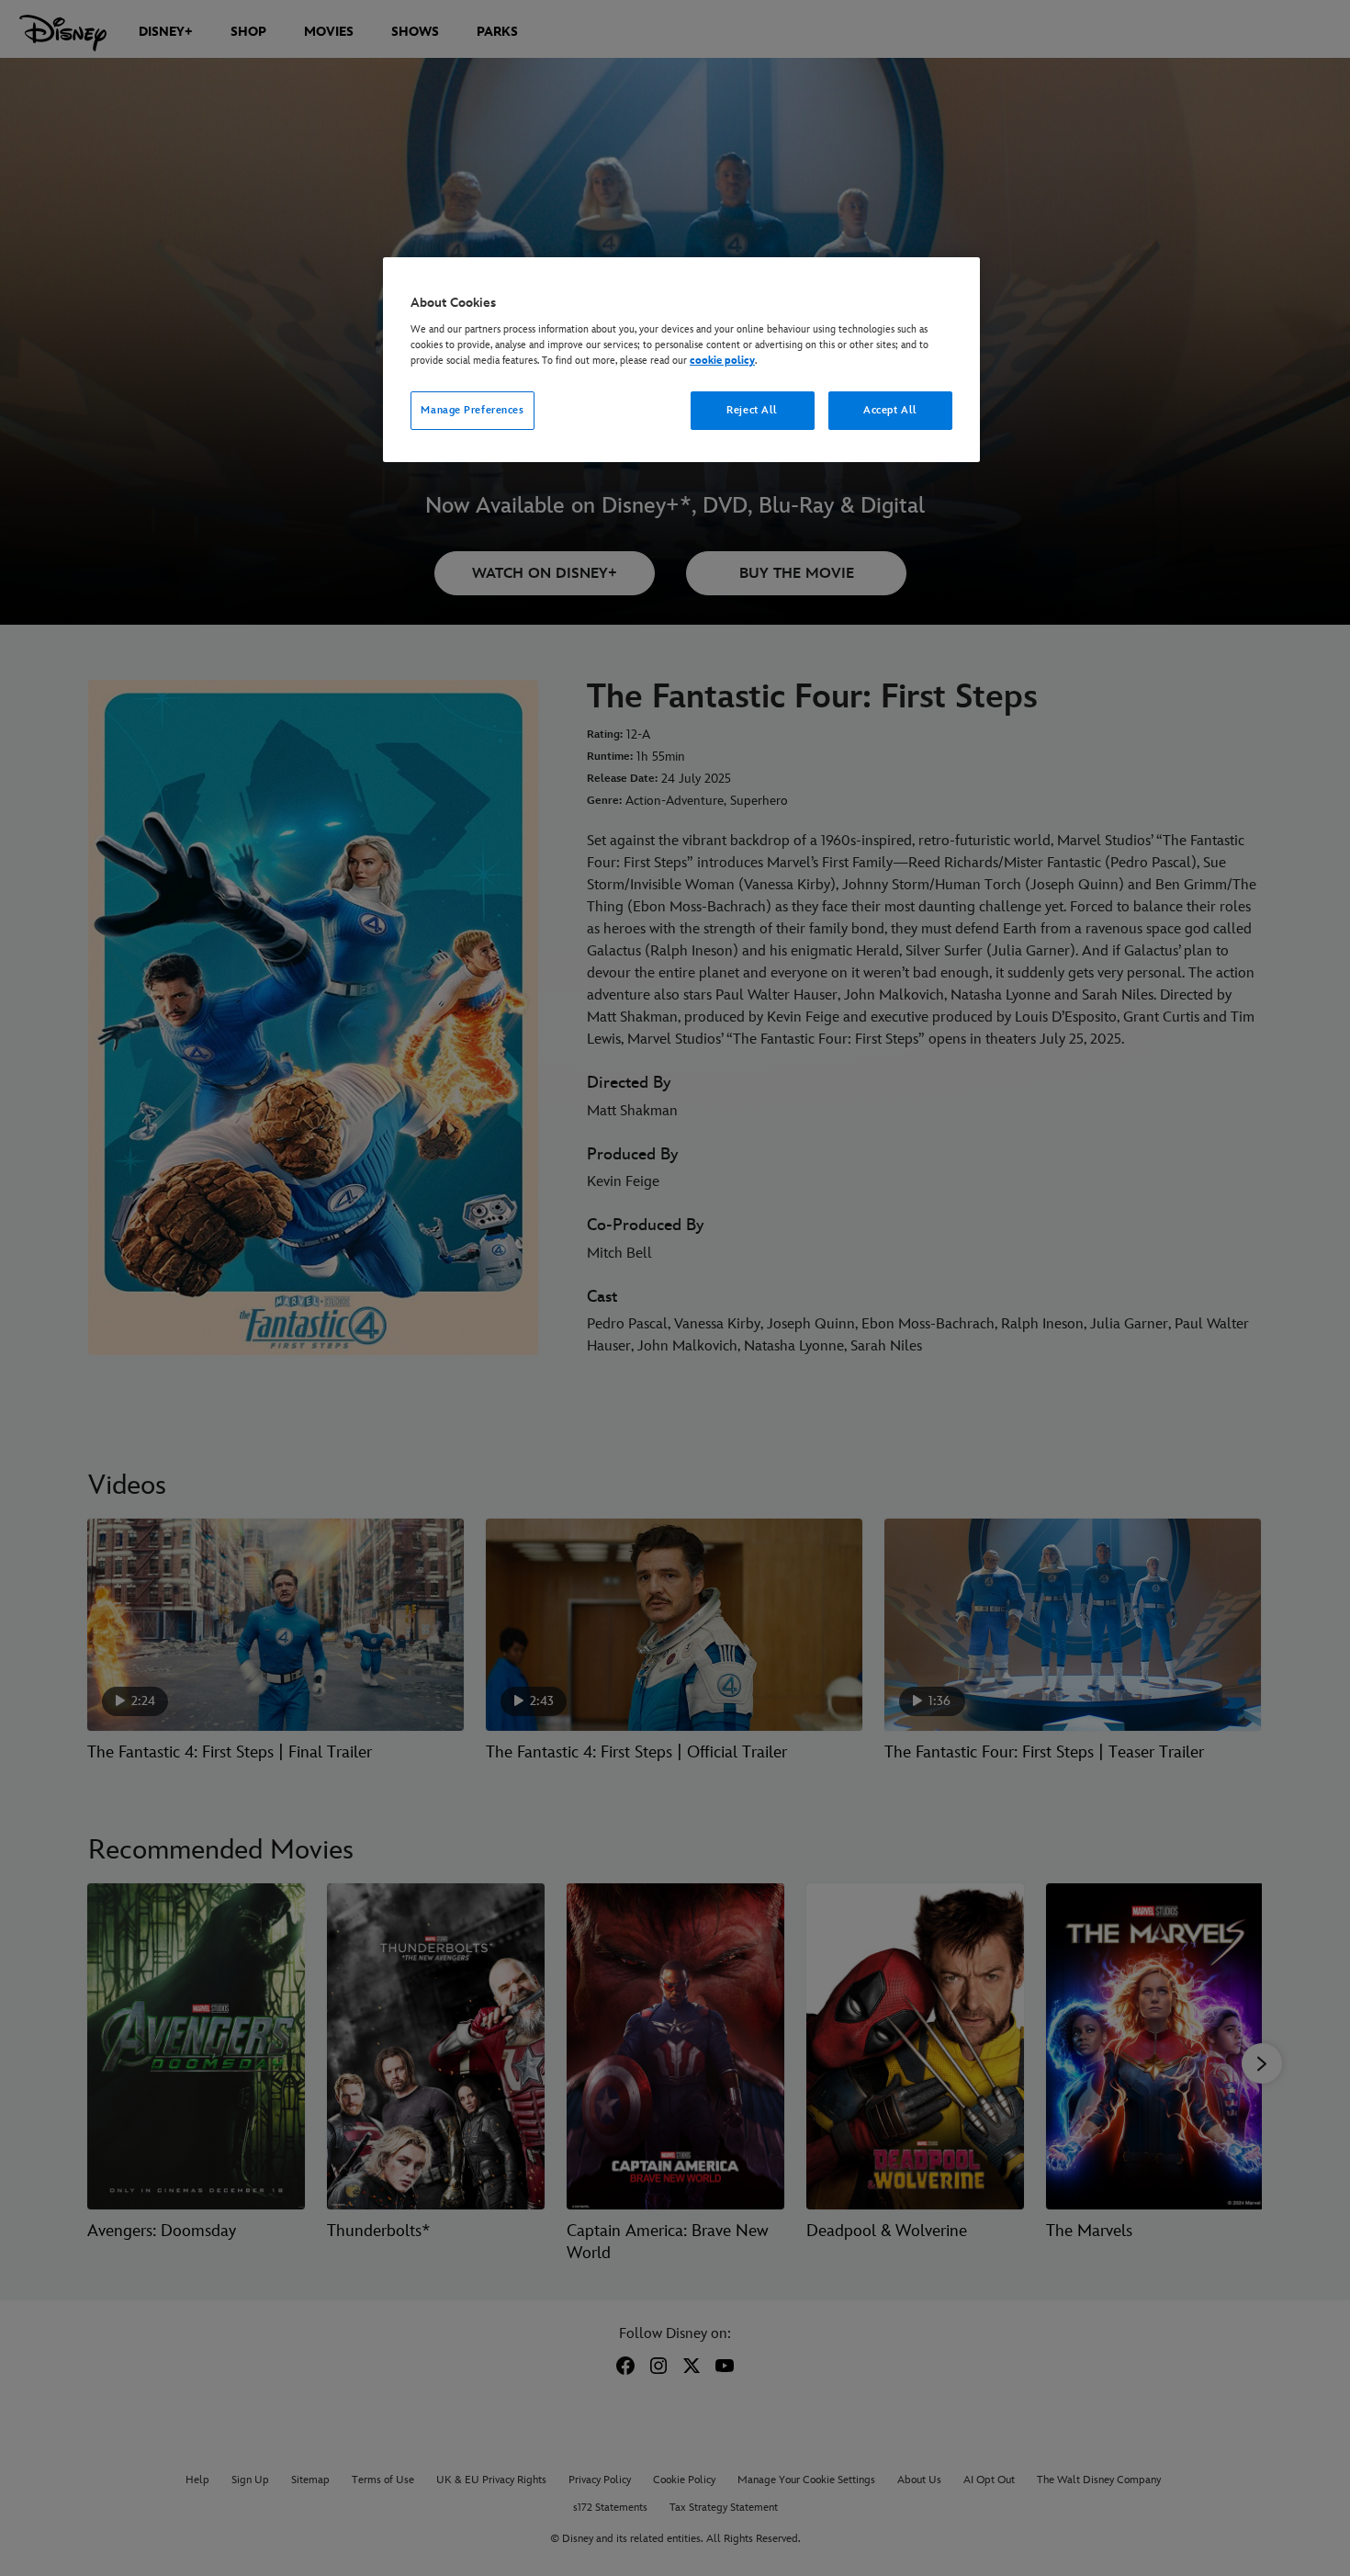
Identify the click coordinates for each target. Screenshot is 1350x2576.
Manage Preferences (472, 410)
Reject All (752, 410)
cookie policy (722, 361)
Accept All (890, 410)
